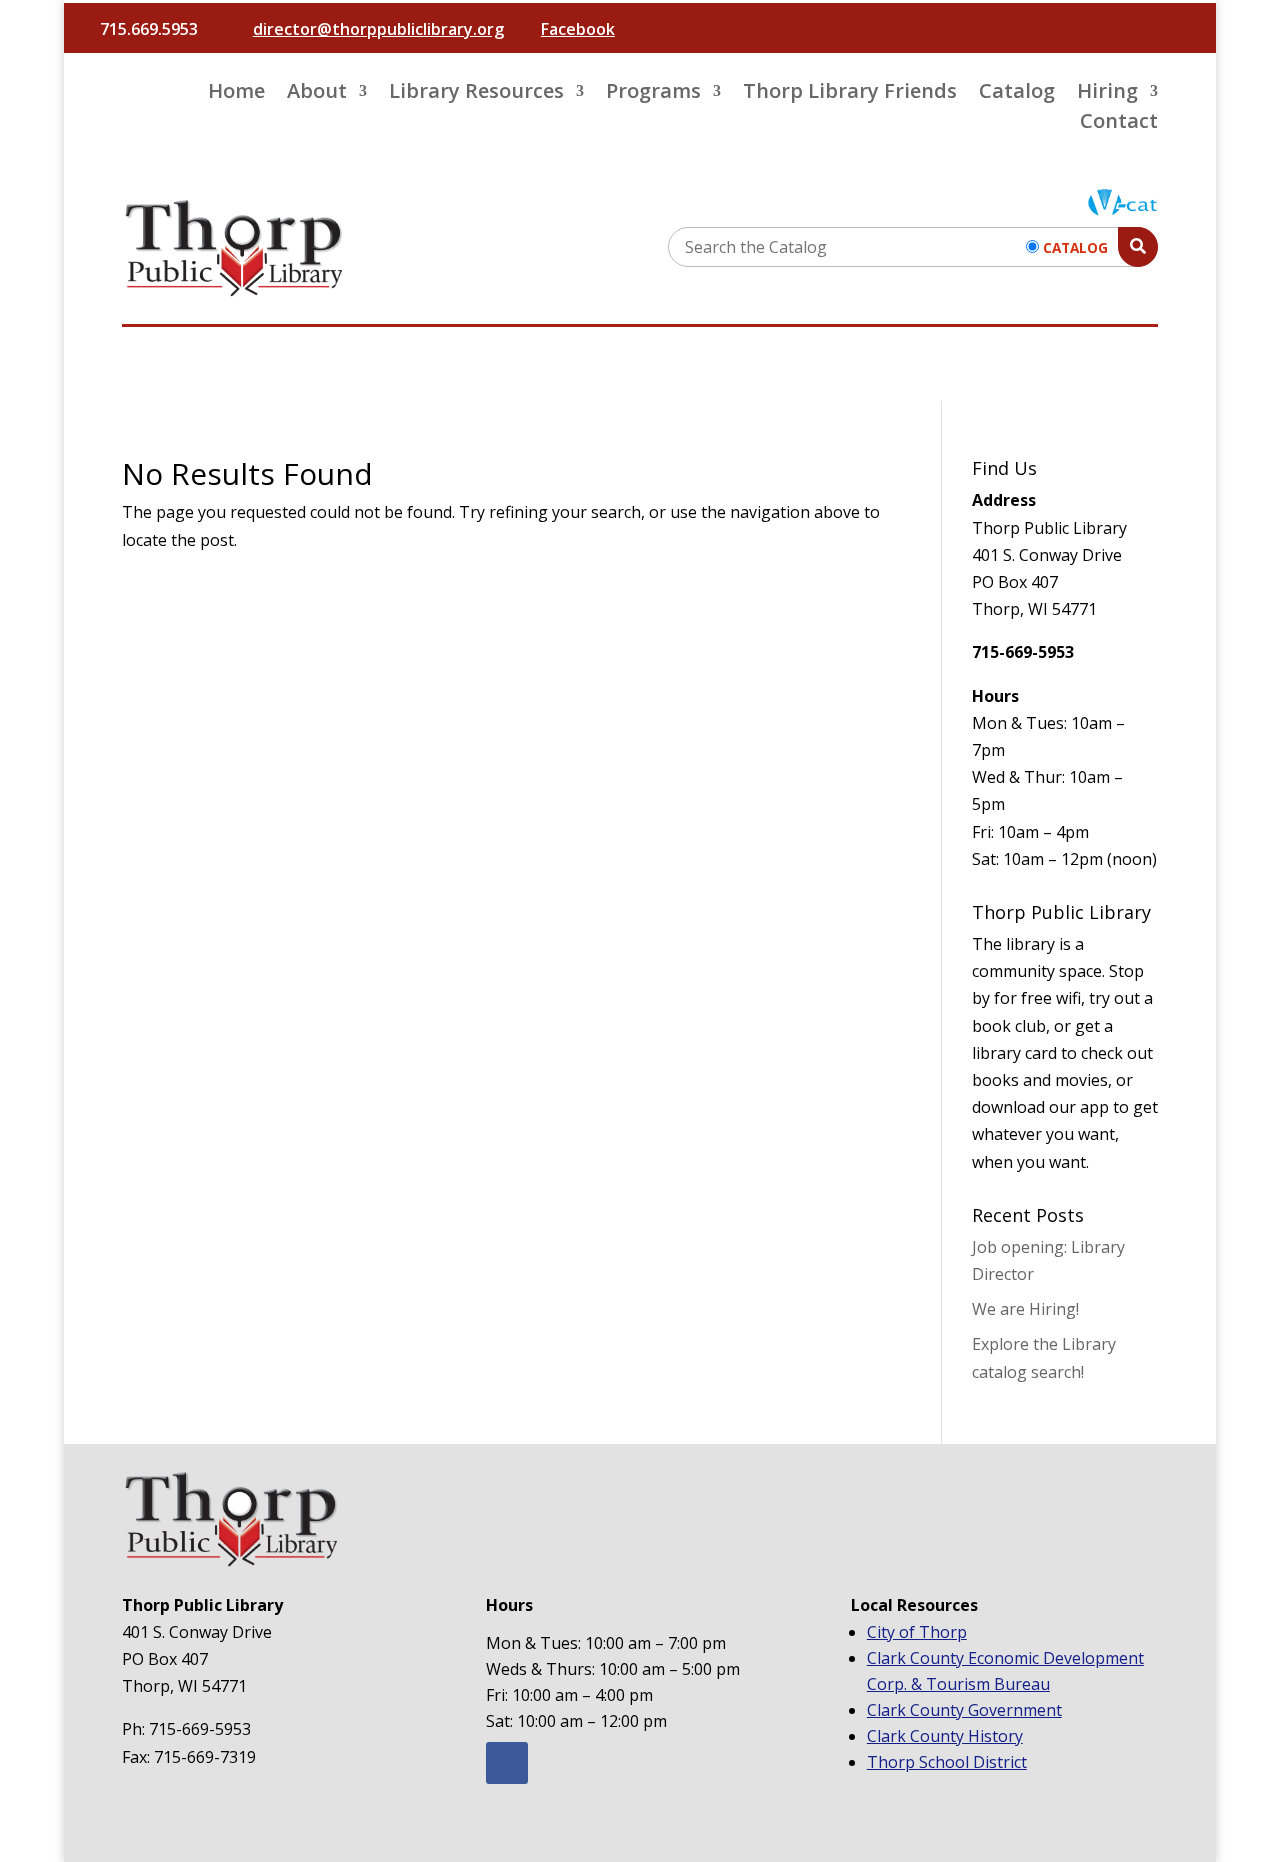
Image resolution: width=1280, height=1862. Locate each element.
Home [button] (236, 94)
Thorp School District (947, 1762)
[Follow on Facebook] (507, 1763)
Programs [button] (653, 94)
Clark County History (945, 1736)
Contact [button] (1119, 124)
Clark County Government (964, 1710)
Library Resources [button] (476, 94)
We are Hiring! (1025, 1309)
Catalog (1075, 247)
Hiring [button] (1107, 94)
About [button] (317, 94)
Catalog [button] (1017, 94)
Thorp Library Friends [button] (850, 94)
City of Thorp (917, 1632)
